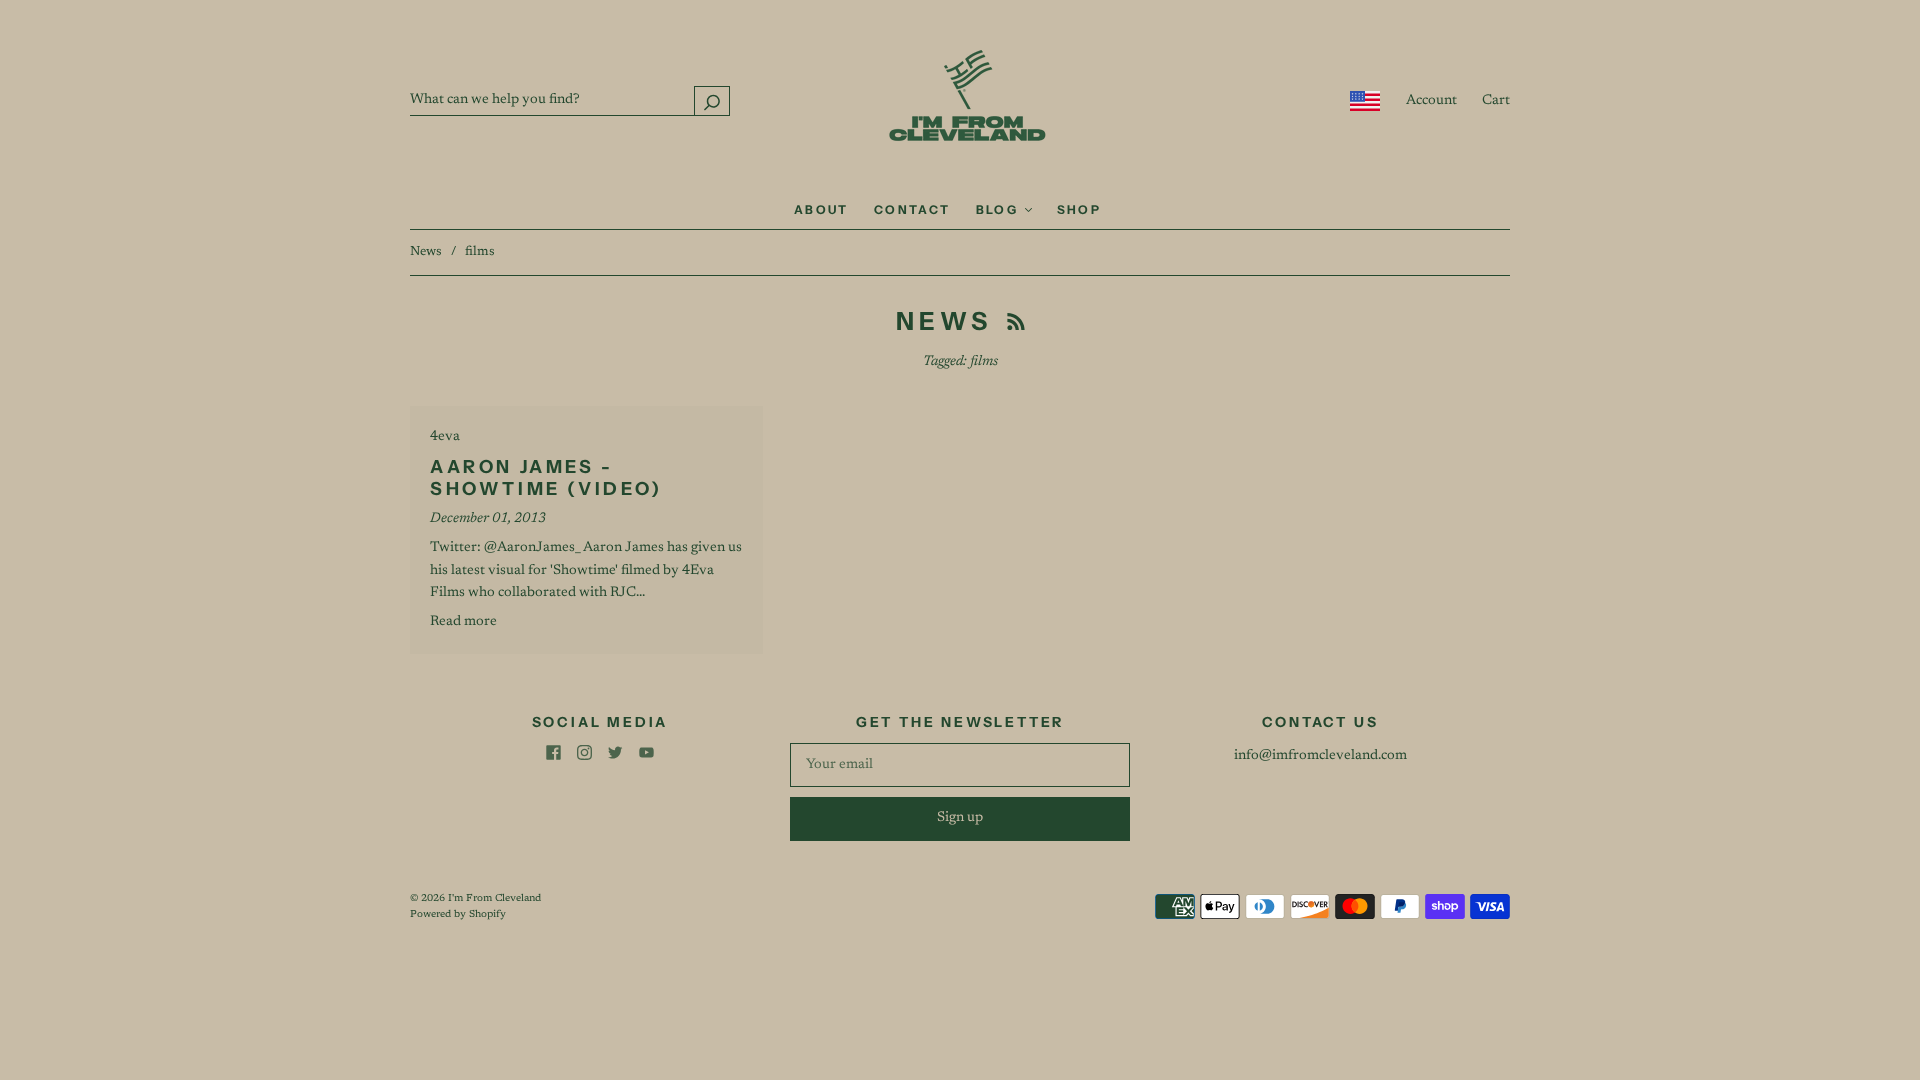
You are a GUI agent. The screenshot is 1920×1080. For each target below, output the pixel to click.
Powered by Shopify (458, 915)
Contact (912, 209)
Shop (1079, 209)
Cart (1496, 101)
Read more (463, 622)
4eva (445, 437)
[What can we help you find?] (570, 100)
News (426, 251)
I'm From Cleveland (494, 899)
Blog (999, 209)
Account (1431, 101)
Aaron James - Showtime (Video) (546, 478)
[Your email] (960, 765)
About (821, 209)
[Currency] (1365, 101)
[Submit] (712, 100)
